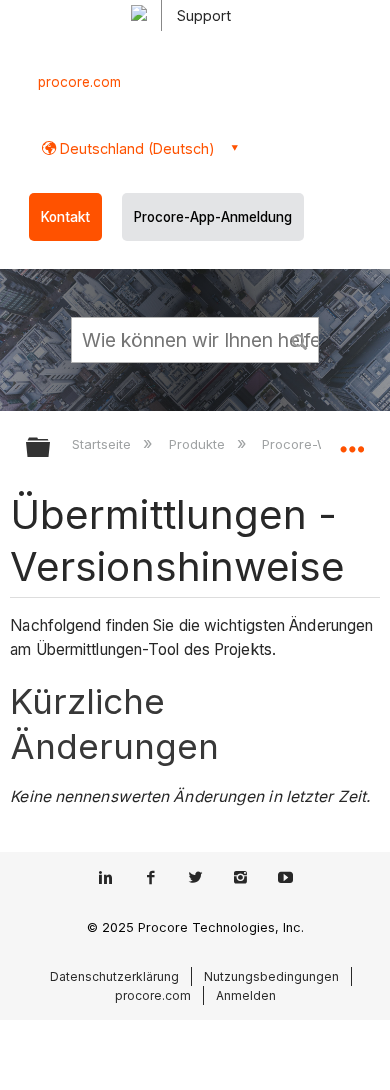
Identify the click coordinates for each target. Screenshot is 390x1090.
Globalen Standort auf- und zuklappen (352, 441)
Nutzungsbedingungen (271, 976)
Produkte (198, 444)
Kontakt (65, 217)
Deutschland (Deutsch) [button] (135, 148)
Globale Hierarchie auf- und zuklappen (51, 448)
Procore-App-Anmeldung (213, 217)
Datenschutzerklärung (114, 976)
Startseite (103, 444)
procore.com (79, 82)
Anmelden (246, 995)
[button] (300, 339)
